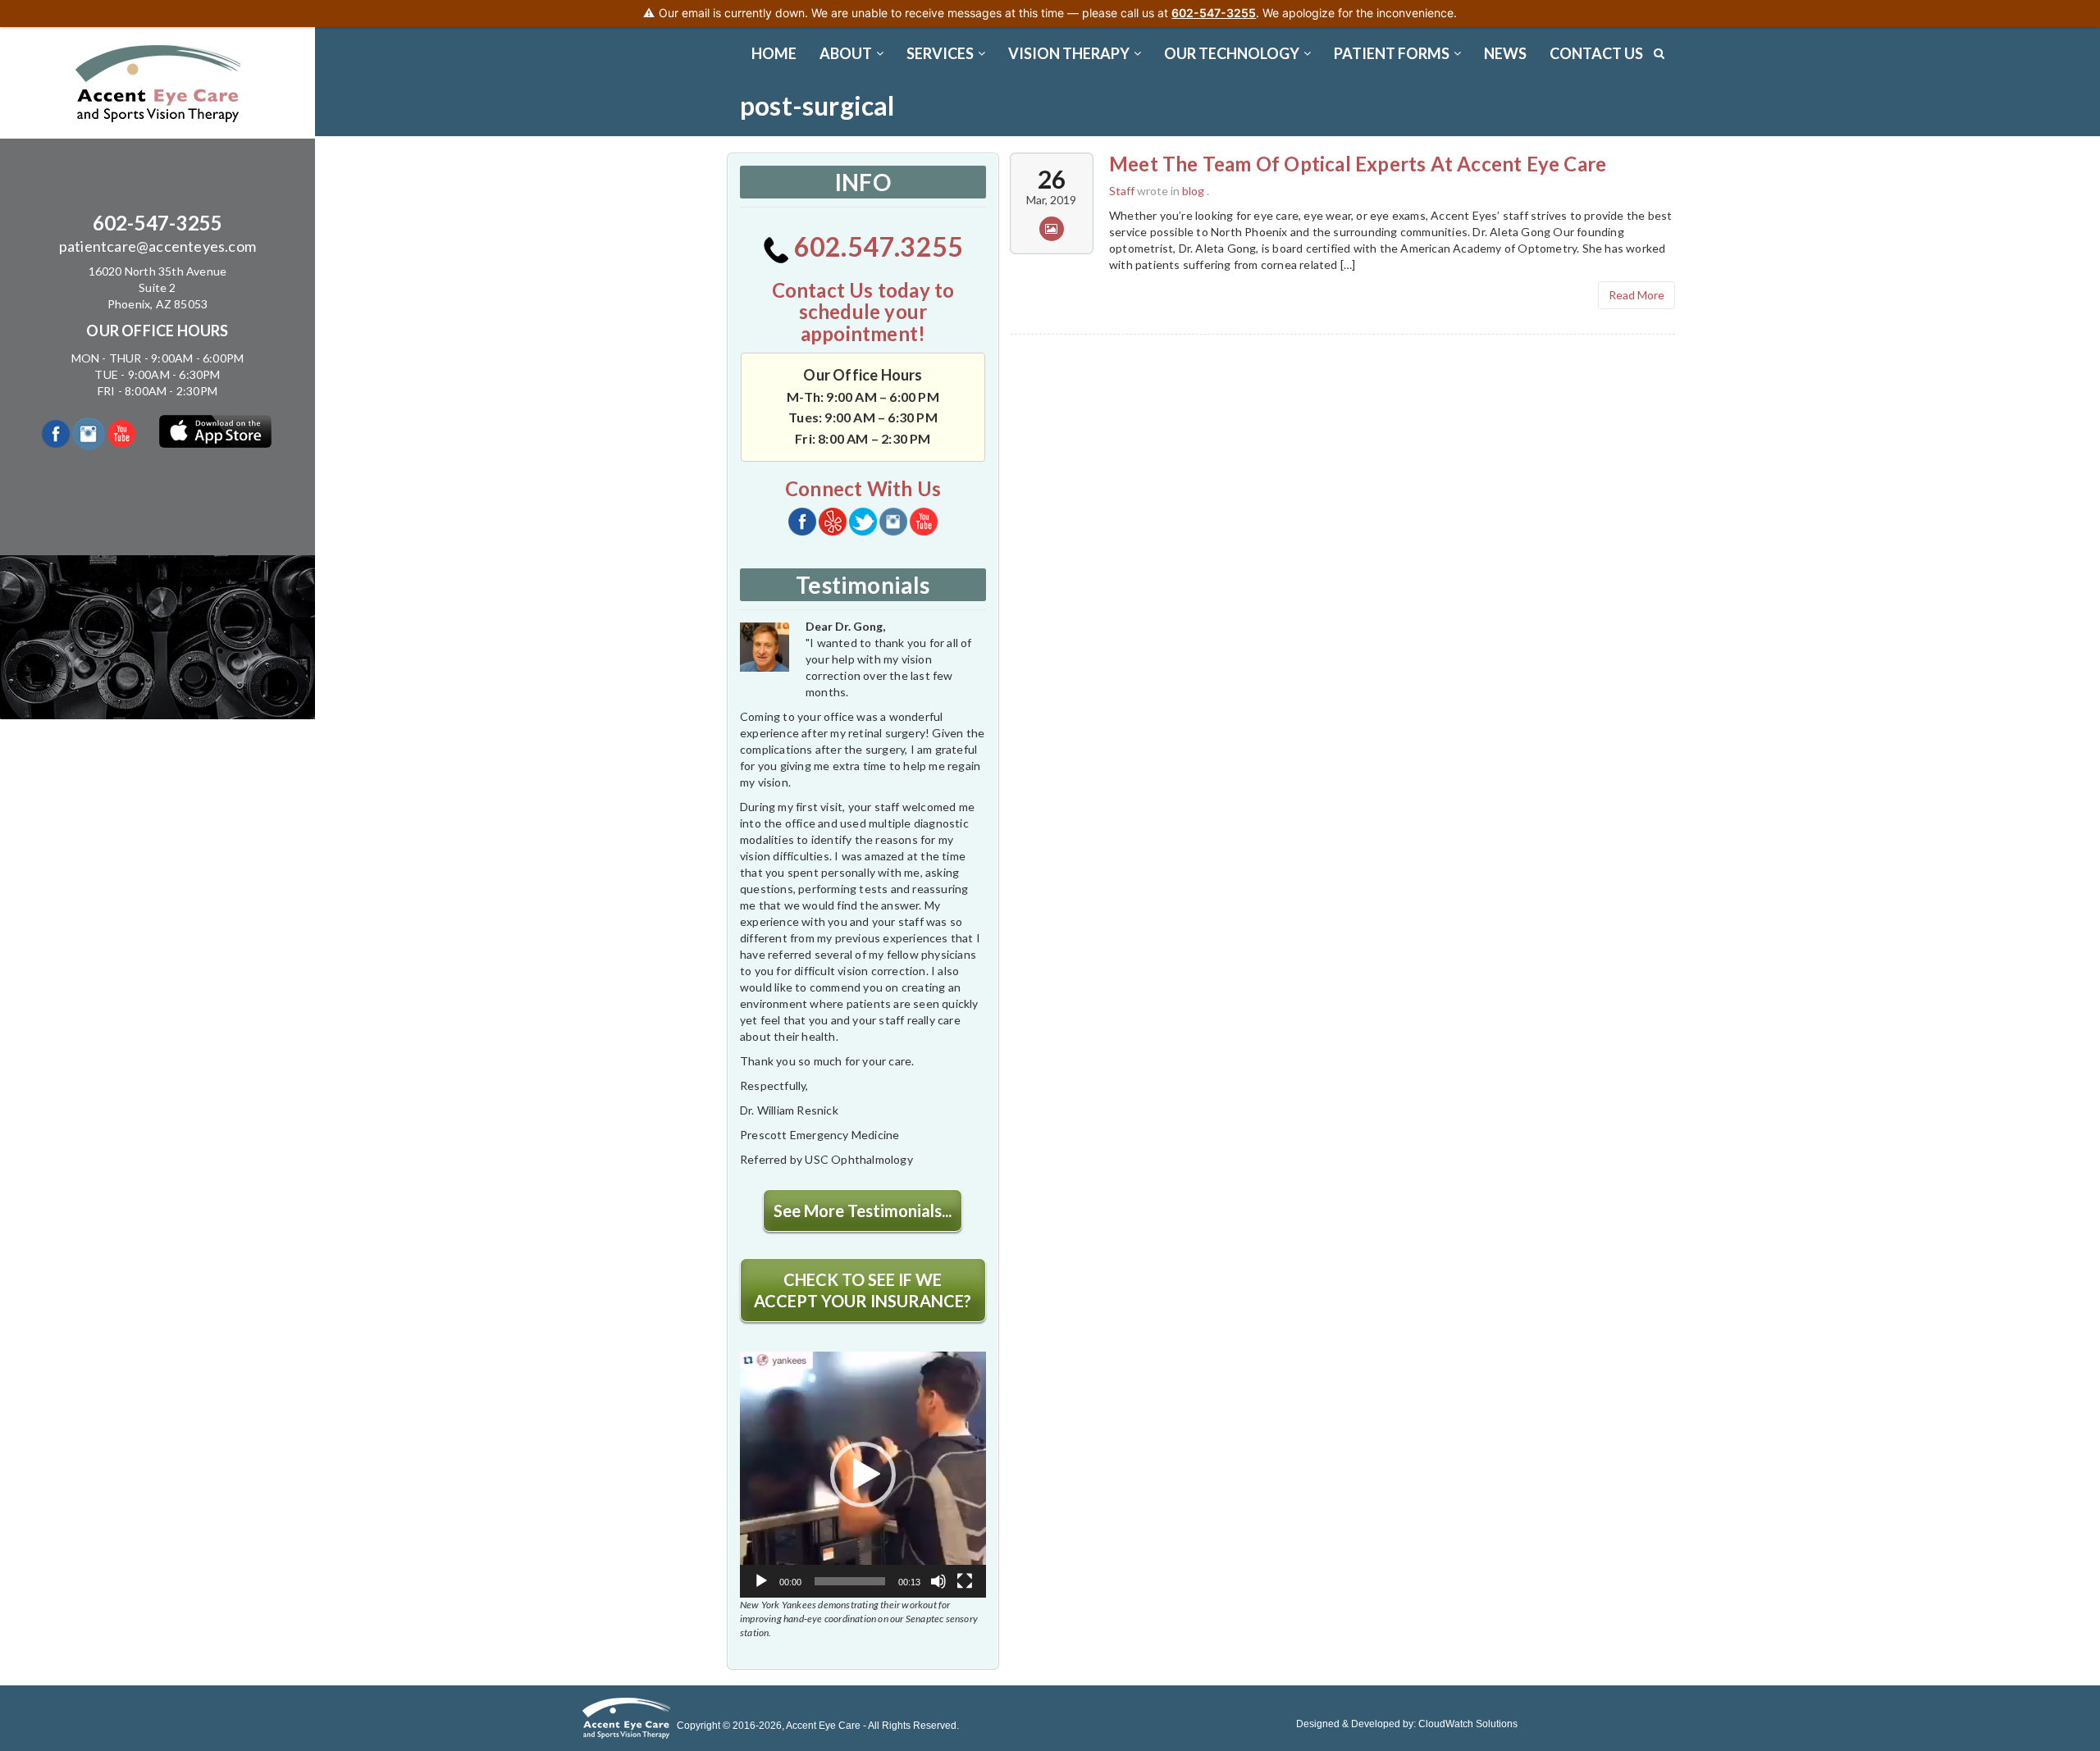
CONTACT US (1596, 53)
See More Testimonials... (863, 1211)
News (1505, 53)
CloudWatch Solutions (1468, 1724)
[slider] (850, 1581)
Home (774, 53)
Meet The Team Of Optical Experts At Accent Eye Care (1358, 164)
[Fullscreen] (965, 1581)
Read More (1637, 295)
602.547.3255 (877, 246)
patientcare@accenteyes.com (157, 246)
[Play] (761, 1581)
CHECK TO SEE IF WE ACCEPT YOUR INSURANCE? (863, 1290)
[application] (863, 1475)
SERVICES (940, 53)
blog (1193, 191)
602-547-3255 (157, 223)
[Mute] (938, 1581)
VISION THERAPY (1069, 53)
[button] (863, 1475)
